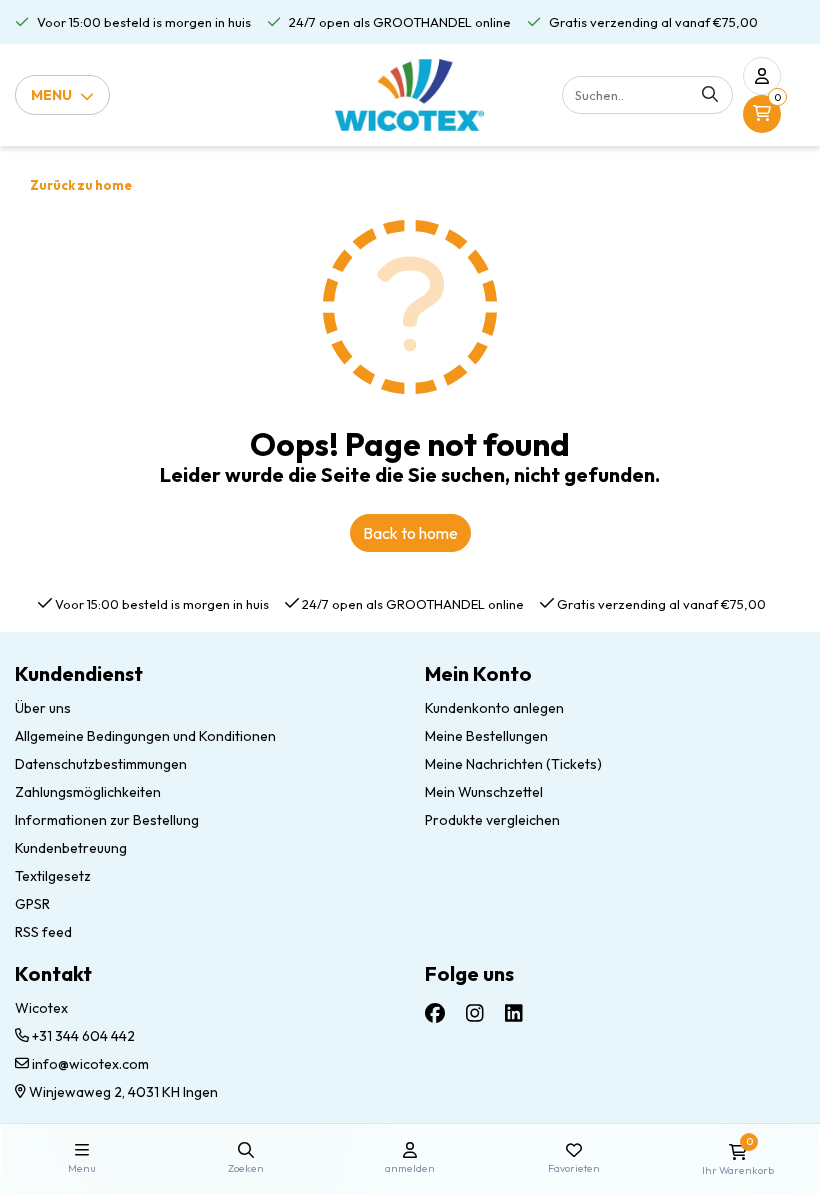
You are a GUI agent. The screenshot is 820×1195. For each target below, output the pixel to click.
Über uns (43, 708)
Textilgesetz (53, 876)
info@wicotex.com (90, 1064)
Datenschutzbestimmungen (101, 764)
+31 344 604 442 (82, 1036)
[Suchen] (710, 95)
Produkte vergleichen (492, 820)
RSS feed (43, 932)
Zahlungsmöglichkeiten (88, 792)
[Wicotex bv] (409, 95)
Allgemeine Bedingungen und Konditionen (145, 736)
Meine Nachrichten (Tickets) (513, 764)
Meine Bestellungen (486, 736)
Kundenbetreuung (71, 848)
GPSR (32, 904)
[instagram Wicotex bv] (475, 1013)
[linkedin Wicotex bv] (514, 1013)
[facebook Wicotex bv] (435, 1013)
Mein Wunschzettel (484, 792)
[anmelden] (762, 76)
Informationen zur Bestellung (107, 820)
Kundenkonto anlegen (494, 708)
